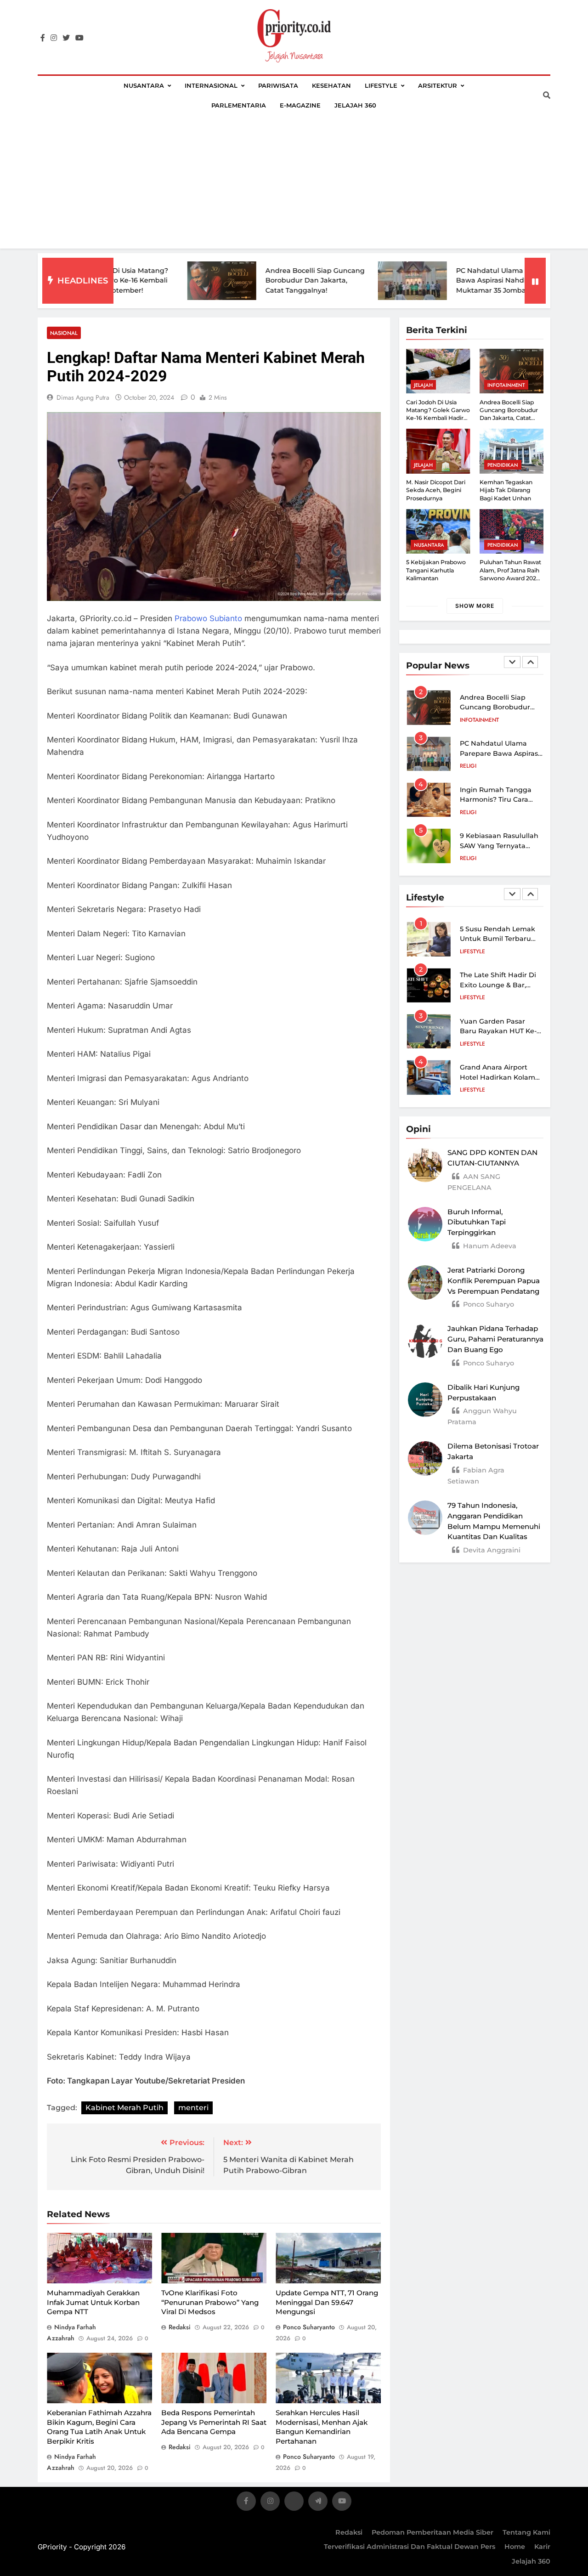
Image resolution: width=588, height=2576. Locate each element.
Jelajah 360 (355, 105)
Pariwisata (278, 85)
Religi (468, 766)
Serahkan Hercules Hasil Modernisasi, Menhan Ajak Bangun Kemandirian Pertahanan (322, 2427)
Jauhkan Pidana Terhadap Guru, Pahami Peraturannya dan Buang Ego (495, 1339)
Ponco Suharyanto (309, 2327)
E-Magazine (300, 105)
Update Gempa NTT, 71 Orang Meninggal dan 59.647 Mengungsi (327, 2302)
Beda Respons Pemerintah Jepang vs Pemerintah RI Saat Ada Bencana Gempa (214, 2422)
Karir (542, 2547)
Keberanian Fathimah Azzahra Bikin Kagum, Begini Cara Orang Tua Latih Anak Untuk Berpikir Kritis (99, 2427)
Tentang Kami (526, 2532)
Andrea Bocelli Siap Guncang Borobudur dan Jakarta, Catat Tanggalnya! (261, 280)
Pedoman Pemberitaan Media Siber (433, 2532)
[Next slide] (530, 662)
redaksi (180, 2327)
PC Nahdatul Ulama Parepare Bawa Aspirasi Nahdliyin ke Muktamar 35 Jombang (452, 280)
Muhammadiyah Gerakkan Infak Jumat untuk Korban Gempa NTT (93, 2302)
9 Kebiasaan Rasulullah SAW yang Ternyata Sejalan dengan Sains (499, 846)
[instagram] (54, 38)
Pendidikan (503, 465)
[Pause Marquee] (535, 281)
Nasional (64, 333)
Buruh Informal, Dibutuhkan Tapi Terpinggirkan (477, 1222)
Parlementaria (239, 105)
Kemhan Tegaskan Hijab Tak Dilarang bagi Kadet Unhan (506, 490)
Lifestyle (381, 85)
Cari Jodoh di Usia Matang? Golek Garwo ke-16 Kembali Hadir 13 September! (438, 414)
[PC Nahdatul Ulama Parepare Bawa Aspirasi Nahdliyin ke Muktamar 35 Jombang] (358, 281)
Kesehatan (331, 85)
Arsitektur (438, 85)
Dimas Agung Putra (83, 397)
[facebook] (43, 38)
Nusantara (144, 85)
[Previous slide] (512, 662)
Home (515, 2547)
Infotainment (506, 385)
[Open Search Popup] (547, 95)
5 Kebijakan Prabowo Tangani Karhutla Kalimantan (436, 570)
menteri (193, 2108)
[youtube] (79, 38)
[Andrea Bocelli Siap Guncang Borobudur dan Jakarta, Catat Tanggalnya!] (168, 281)
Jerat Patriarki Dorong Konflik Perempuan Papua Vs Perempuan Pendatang (494, 1281)
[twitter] (66, 38)
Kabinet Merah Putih (124, 2108)
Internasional (211, 85)
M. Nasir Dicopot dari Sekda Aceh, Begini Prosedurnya (436, 490)
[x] (294, 2503)
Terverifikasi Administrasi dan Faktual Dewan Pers (410, 2547)
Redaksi (349, 2532)
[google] (318, 2503)
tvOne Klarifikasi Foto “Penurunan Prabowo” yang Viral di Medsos (210, 2302)
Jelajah (423, 385)
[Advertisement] (294, 184)
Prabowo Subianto (208, 618)
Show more (475, 606)
